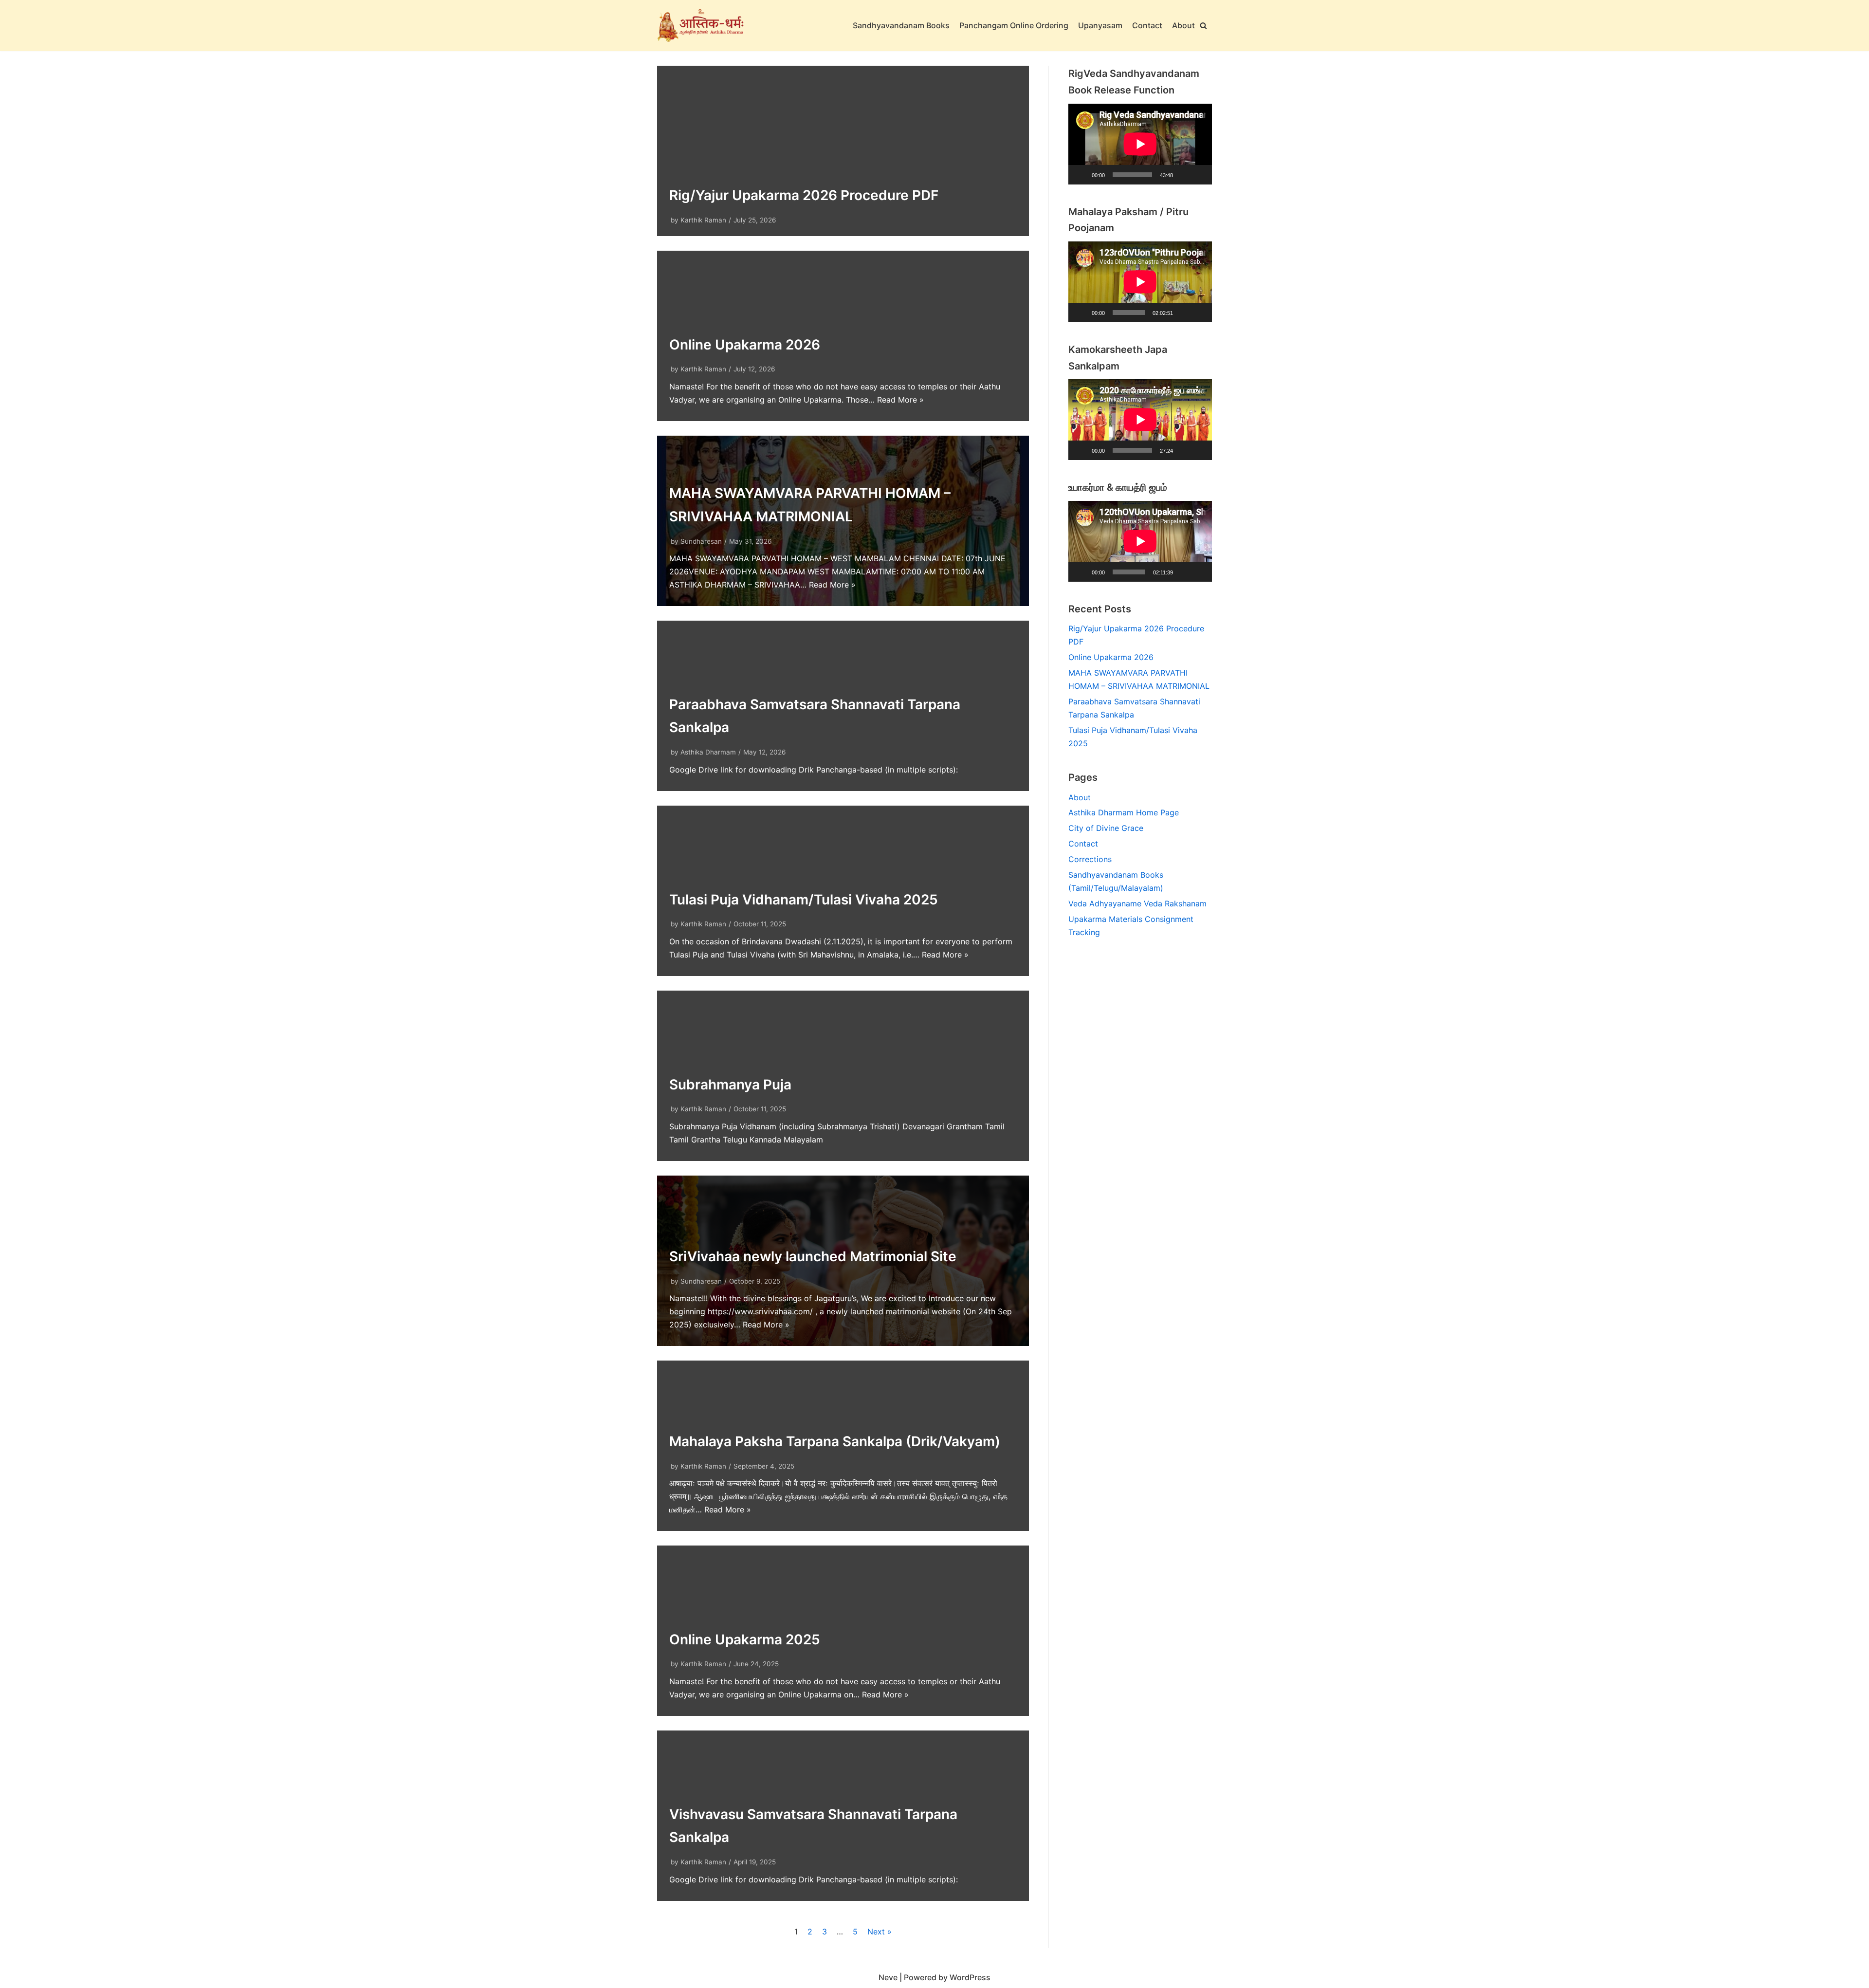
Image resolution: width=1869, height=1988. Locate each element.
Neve (888, 1977)
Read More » (900, 400)
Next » (880, 1932)
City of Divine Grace (1106, 828)
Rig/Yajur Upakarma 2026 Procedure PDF (804, 195)
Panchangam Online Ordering (1014, 25)
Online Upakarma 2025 (745, 1639)
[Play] (1081, 175)
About (1183, 25)
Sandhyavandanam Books (901, 25)
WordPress (970, 1977)
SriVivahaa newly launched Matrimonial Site (813, 1256)
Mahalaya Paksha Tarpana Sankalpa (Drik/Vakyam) (835, 1441)
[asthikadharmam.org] (701, 26)
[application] (1140, 144)
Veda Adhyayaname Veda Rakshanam (1137, 903)
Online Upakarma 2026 (745, 345)
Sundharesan (701, 541)
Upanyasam (1100, 25)
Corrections (1090, 859)
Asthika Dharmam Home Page (1124, 812)
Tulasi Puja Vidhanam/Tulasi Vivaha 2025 (804, 900)
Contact (1147, 25)
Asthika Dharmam (708, 752)
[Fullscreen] (1199, 175)
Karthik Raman (703, 220)
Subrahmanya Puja (730, 1085)
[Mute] (1184, 175)
